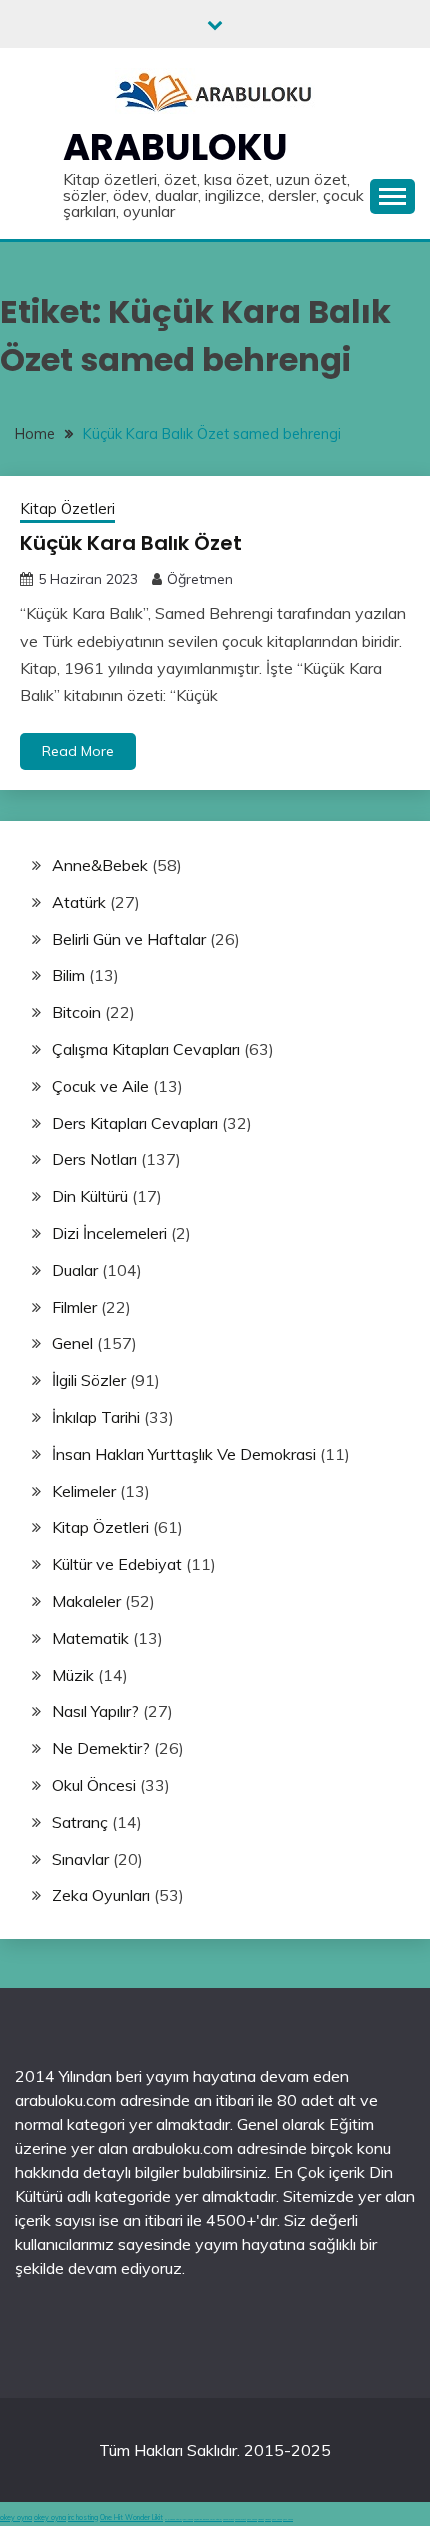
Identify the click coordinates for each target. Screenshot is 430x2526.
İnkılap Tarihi (96, 1417)
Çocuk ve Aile (100, 1086)
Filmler (74, 1307)
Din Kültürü (90, 1196)
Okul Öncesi (94, 1785)
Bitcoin (76, 1012)
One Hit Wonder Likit (131, 2517)
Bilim (68, 975)
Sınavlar (80, 1859)
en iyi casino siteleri (173, 2519)
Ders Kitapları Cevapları (135, 1123)
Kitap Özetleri (67, 508)
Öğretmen (200, 579)
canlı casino (188, 2519)
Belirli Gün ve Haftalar (129, 939)
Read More (78, 751)
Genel (72, 1343)
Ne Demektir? (101, 1748)
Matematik (90, 1638)
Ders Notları (94, 1159)
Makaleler (86, 1601)
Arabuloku (175, 147)
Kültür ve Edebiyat (117, 1564)
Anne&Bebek (100, 865)
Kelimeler (84, 1491)
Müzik (73, 1675)
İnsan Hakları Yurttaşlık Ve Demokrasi (184, 1454)
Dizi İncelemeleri (109, 1233)
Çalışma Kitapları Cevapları (146, 1049)
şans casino (252, 2519)
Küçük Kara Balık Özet (131, 543)
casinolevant (228, 2519)
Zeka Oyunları (101, 1895)
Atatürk (79, 902)
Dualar (75, 1270)
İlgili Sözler (89, 1380)
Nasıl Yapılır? (95, 1711)
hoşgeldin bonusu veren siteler (208, 2519)
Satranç (80, 1822)
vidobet (261, 2519)
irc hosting (83, 2517)
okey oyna (16, 2517)
